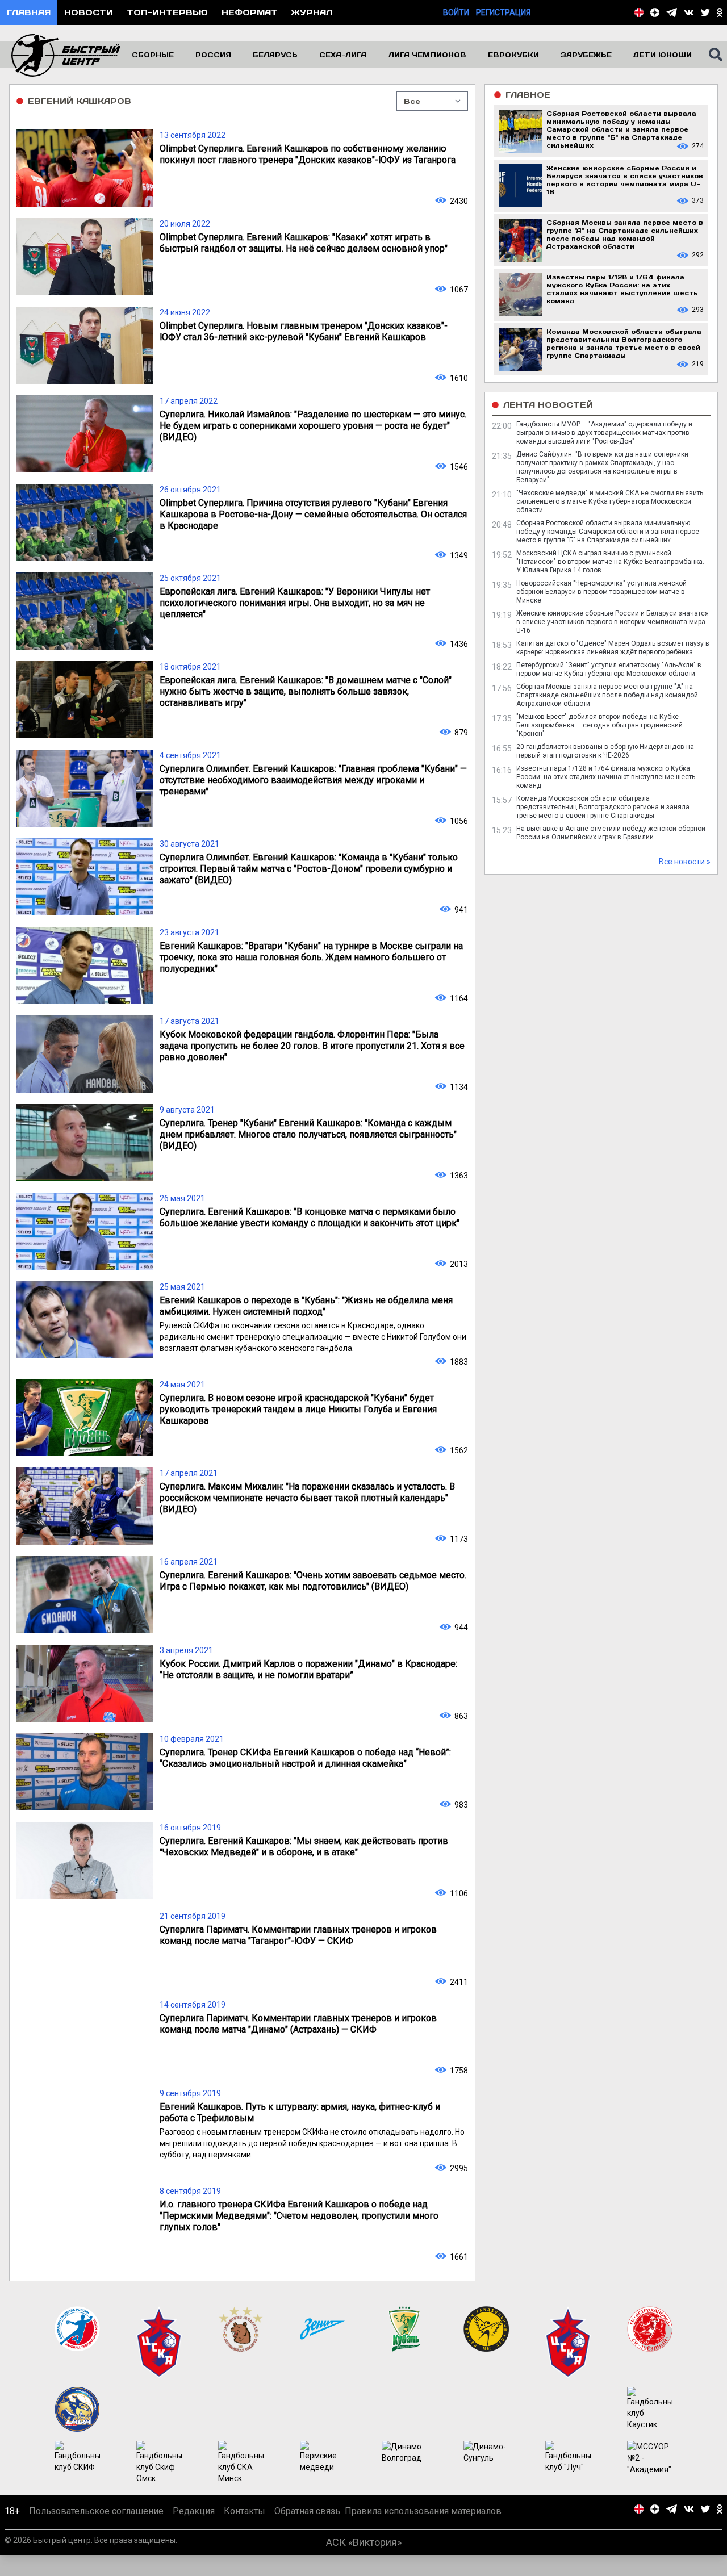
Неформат (250, 12)
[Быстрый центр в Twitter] (705, 12)
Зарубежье (586, 55)
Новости (89, 12)
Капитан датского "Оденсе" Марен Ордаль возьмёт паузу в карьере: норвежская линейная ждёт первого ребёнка (613, 648)
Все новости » (685, 862)
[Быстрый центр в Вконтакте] (689, 12)
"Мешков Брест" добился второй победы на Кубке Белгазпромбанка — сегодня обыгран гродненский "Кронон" (599, 725)
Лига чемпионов (427, 55)
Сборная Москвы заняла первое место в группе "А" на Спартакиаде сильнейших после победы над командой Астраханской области (607, 695)
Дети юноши (663, 55)
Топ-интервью (167, 12)
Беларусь (275, 55)
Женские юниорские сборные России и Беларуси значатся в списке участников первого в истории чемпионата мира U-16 (613, 622)
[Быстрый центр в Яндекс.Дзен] (655, 12)
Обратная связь (307, 2511)
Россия (213, 55)
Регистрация (503, 12)
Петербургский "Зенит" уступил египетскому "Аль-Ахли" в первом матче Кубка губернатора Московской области (609, 669)
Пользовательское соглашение (96, 2511)
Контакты (245, 2511)
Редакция (194, 2511)
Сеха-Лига (343, 55)
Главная (29, 12)
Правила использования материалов (423, 2511)
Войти (456, 12)
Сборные (153, 55)
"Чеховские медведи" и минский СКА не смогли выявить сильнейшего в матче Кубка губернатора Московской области (610, 501)
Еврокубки (513, 55)
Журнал (312, 12)
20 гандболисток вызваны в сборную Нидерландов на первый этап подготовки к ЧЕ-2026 (605, 751)
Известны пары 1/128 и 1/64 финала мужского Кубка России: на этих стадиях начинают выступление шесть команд (606, 777)
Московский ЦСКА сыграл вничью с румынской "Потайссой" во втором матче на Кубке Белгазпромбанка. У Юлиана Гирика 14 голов (610, 562)
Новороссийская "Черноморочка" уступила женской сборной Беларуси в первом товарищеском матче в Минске (601, 592)
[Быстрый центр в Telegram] (672, 12)
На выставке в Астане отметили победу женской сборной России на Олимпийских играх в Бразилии (611, 833)
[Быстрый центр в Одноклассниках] (720, 12)
